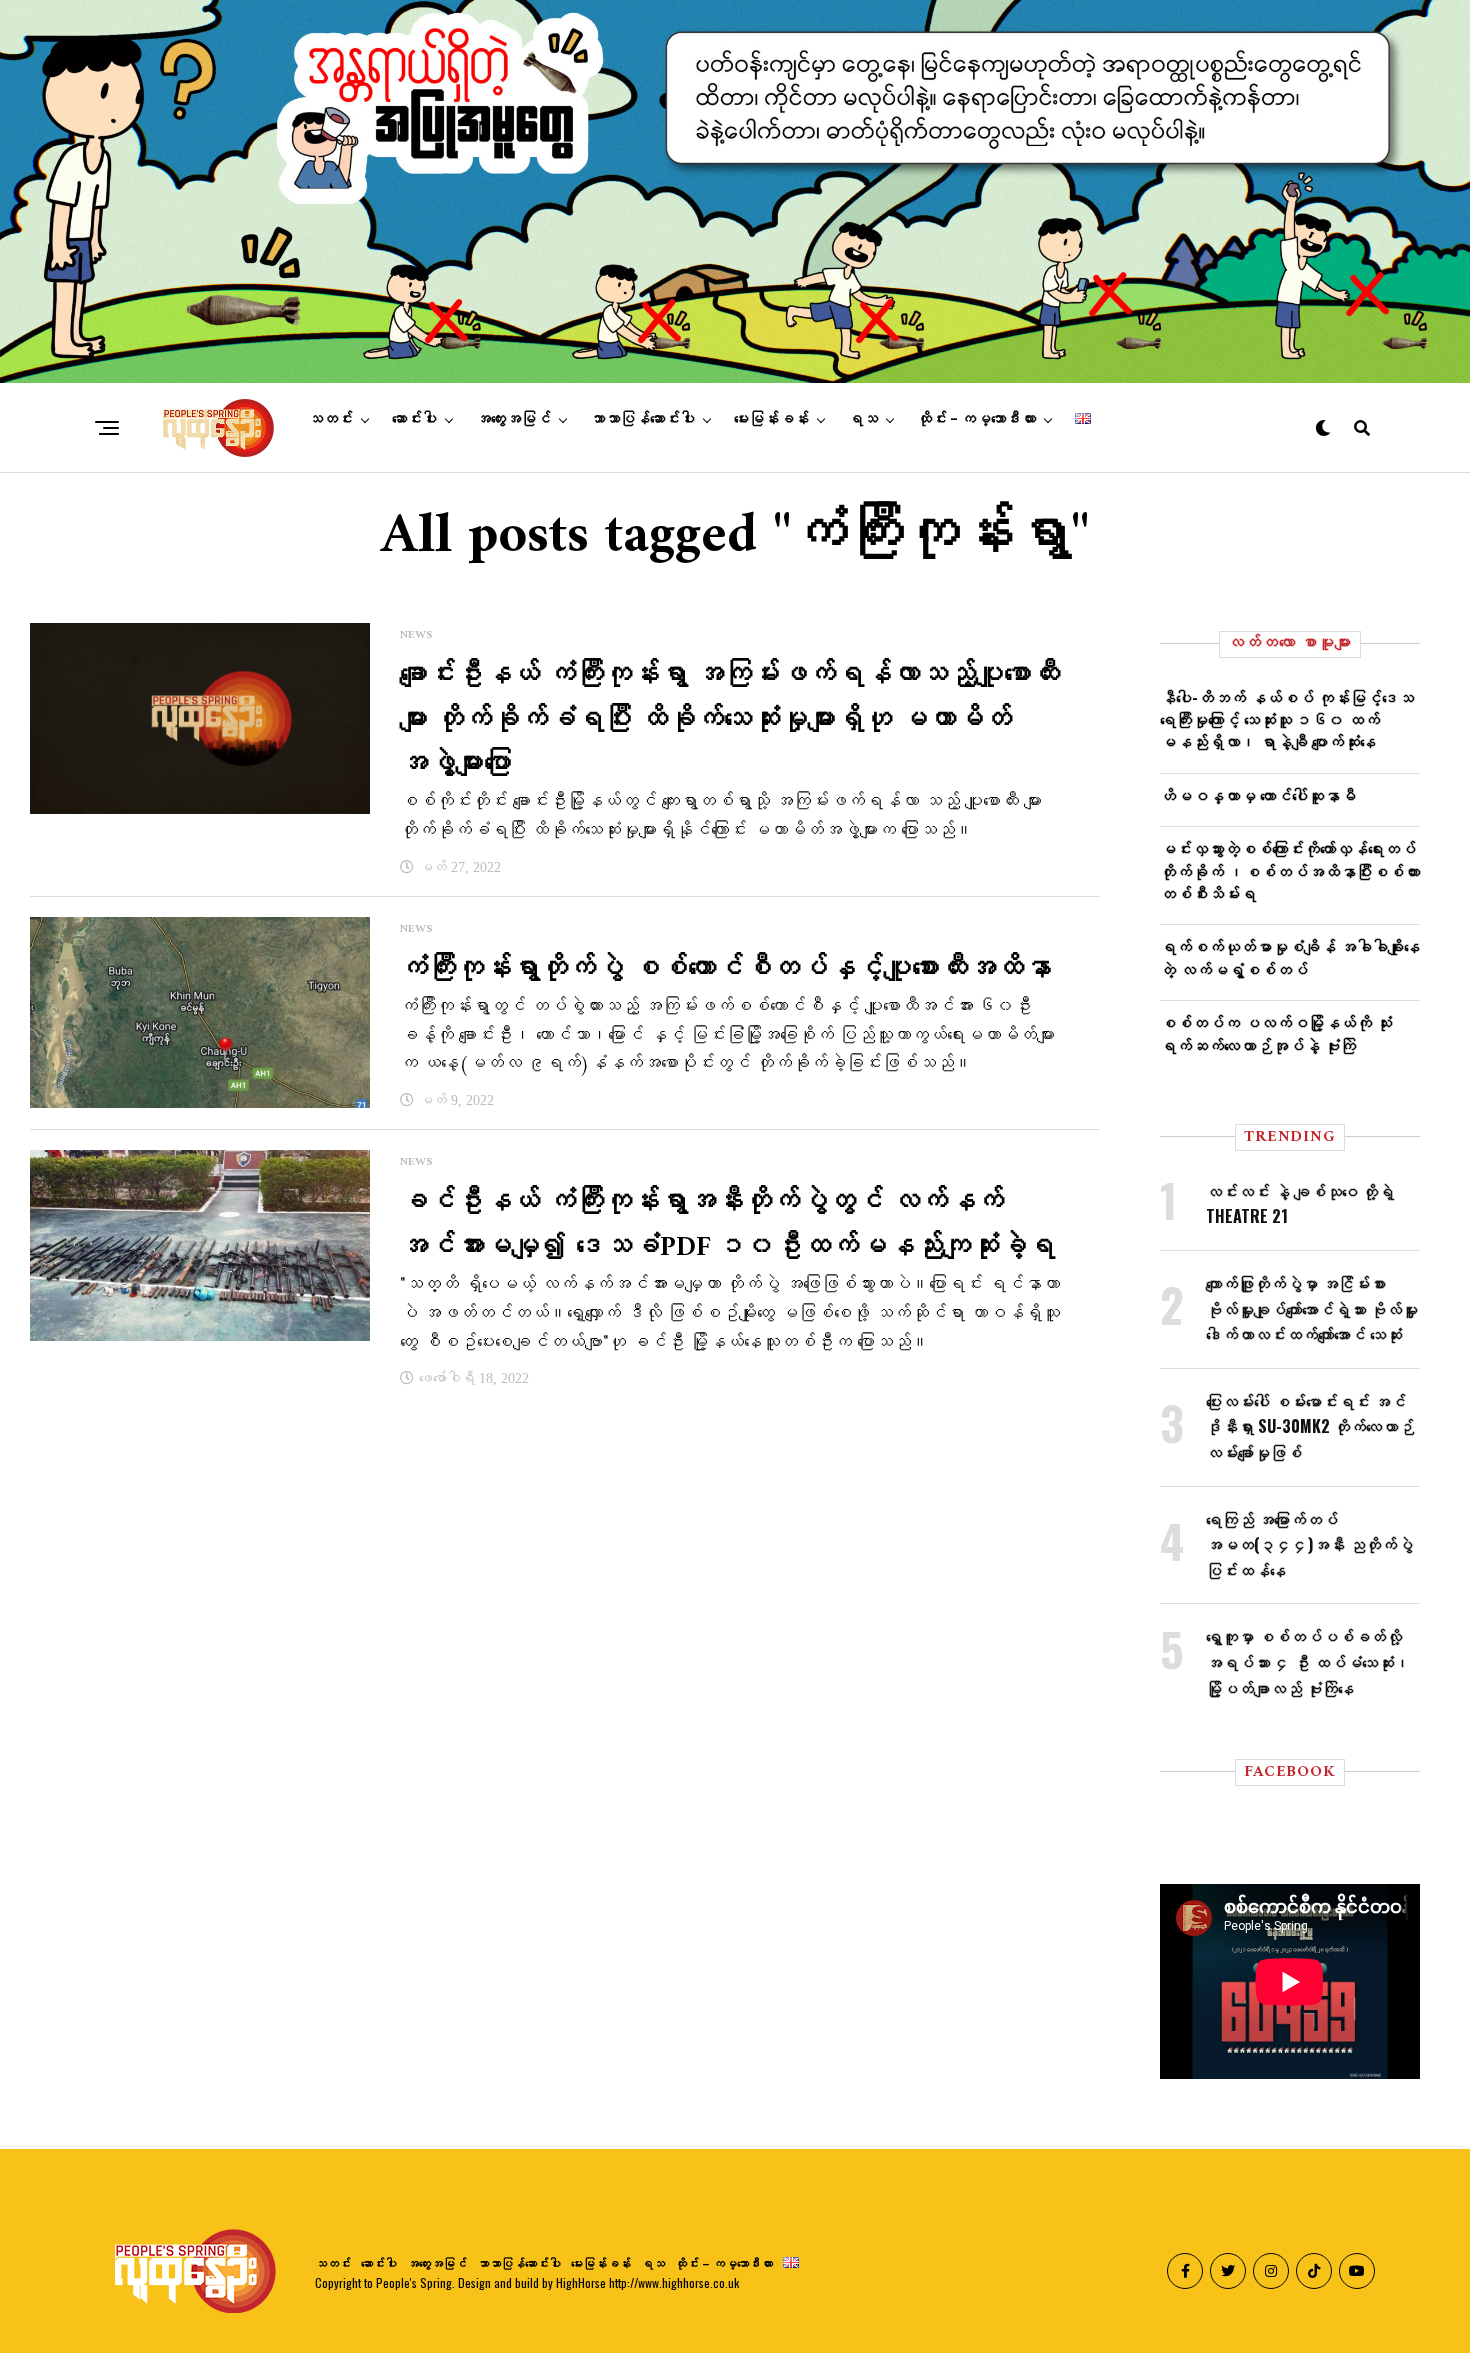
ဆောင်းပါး (414, 419)
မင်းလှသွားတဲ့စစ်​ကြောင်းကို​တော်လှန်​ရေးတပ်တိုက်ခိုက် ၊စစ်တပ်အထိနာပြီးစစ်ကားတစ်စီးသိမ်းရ (1290, 870)
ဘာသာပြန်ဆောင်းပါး (642, 419)
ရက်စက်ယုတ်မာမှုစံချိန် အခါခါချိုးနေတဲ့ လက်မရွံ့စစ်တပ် (1290, 957)
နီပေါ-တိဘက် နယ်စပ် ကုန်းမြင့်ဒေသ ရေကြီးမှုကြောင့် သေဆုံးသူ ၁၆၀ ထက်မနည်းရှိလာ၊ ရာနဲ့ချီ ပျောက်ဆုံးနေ (1287, 719)
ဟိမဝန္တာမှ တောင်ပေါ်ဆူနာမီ (1258, 795)
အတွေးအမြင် (513, 419)
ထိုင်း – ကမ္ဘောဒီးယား (976, 419)
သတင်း (330, 419)
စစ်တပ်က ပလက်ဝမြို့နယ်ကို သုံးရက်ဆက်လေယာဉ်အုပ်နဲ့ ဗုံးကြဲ (1276, 1033)
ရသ (863, 419)
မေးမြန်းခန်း (771, 419)
